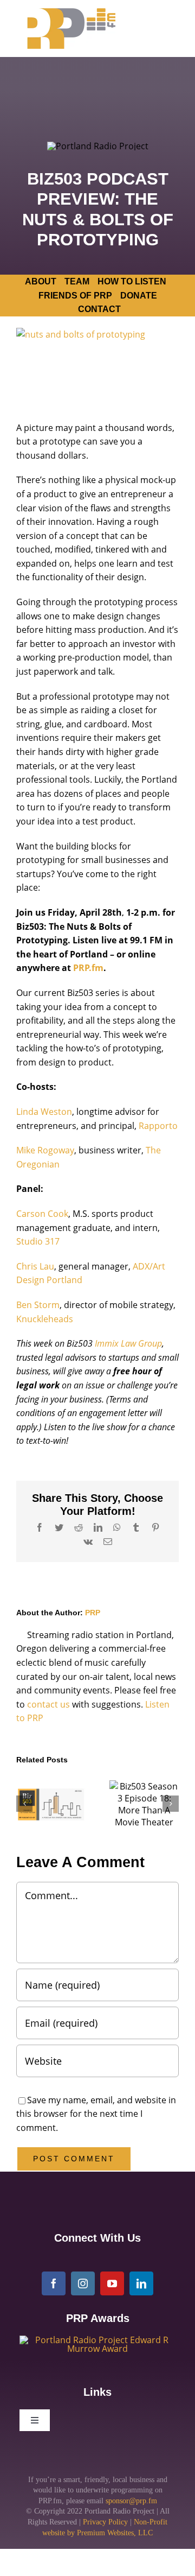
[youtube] (112, 2283)
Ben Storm (38, 1305)
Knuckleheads (45, 1319)
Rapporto (158, 1126)
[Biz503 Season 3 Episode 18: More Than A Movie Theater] (144, 1804)
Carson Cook (42, 1214)
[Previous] (24, 1804)
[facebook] (54, 2283)
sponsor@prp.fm (131, 2501)
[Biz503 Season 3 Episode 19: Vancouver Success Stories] (51, 1804)
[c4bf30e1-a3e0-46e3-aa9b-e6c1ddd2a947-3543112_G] (97, 2340)
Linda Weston (44, 1112)
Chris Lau (35, 1266)
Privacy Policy (105, 2522)
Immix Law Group (128, 1343)
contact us (48, 1704)
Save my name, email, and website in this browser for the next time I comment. (96, 2114)
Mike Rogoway (45, 1150)
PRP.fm (88, 968)
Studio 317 (39, 1241)
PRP (93, 1613)
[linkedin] (141, 2283)
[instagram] (83, 2283)
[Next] (171, 1804)
